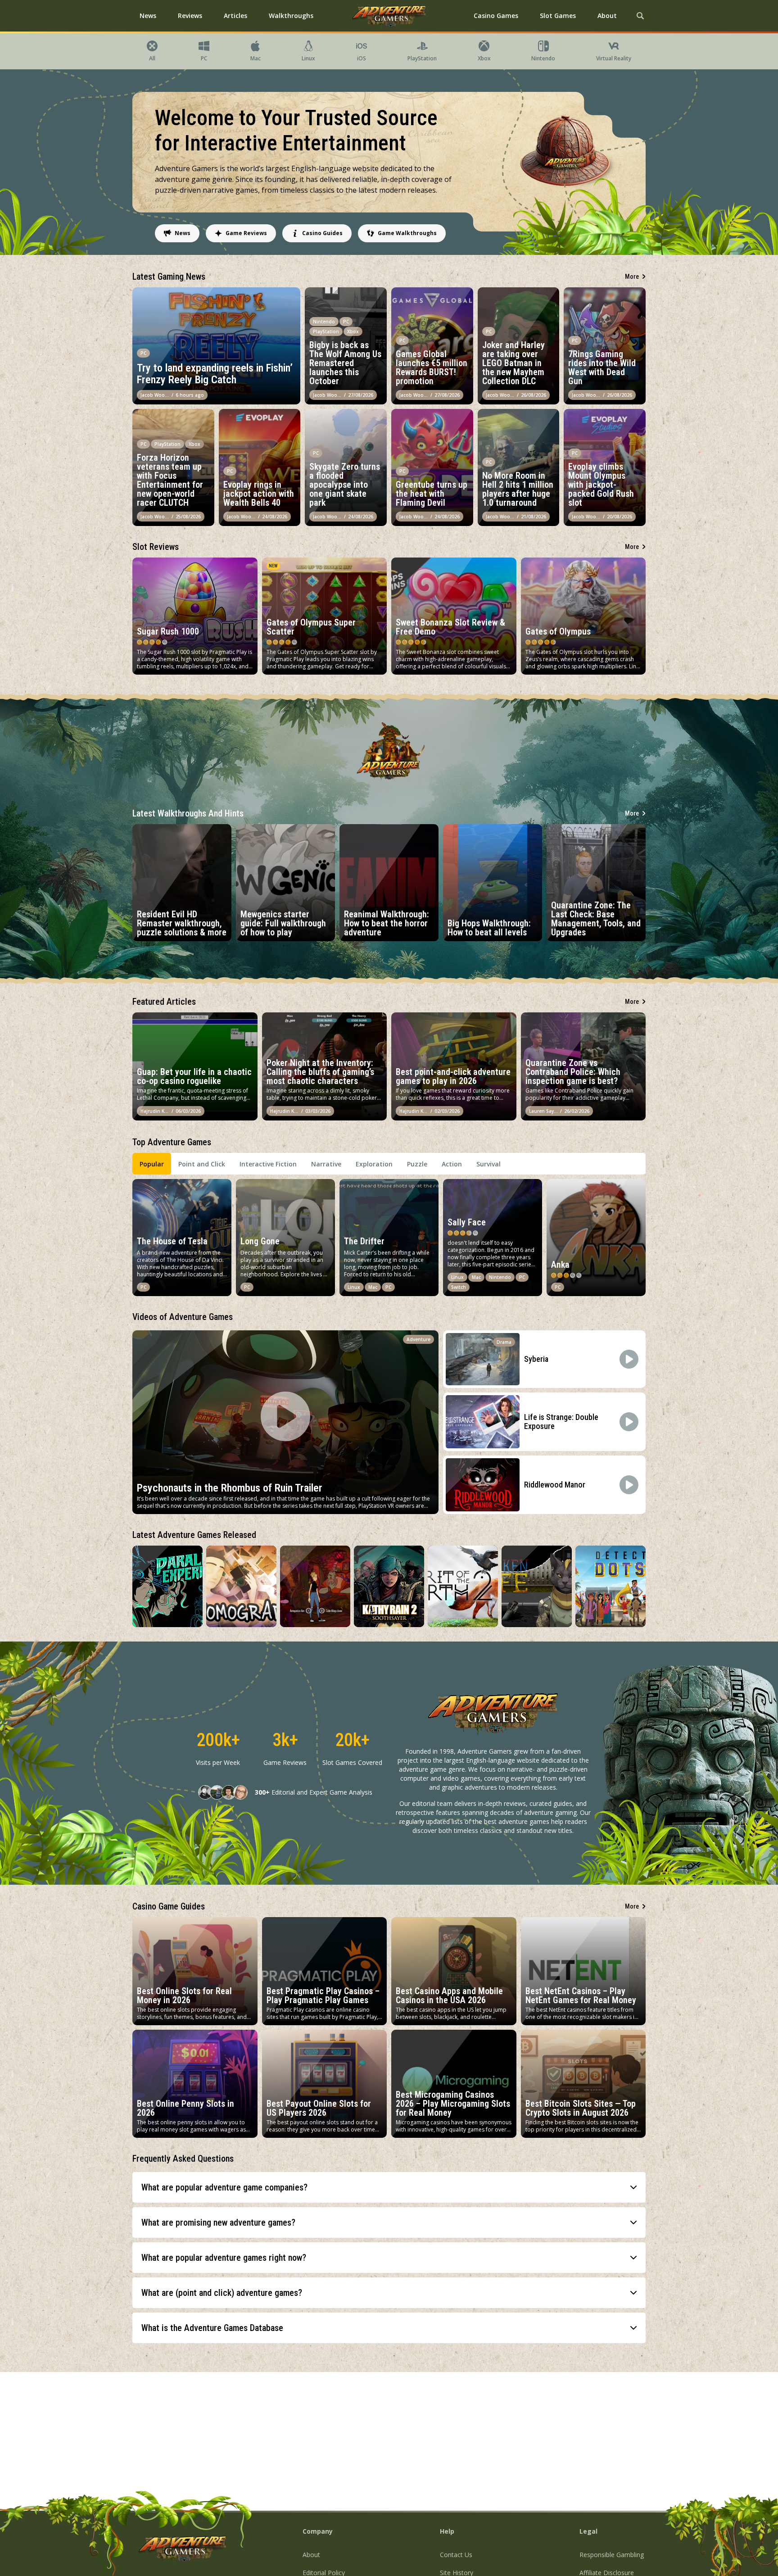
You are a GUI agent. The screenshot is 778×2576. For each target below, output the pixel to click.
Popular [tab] (152, 1164)
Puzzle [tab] (417, 1164)
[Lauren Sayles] (240, 1792)
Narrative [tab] (326, 1164)
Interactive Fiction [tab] (268, 1164)
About (311, 2555)
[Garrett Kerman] (205, 1792)
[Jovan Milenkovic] (229, 1792)
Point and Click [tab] (202, 1164)
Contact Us (456, 2555)
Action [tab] (452, 1164)
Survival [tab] (489, 1164)
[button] (389, 2187)
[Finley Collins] (217, 1792)
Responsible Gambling (612, 2555)
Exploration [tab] (374, 1164)
